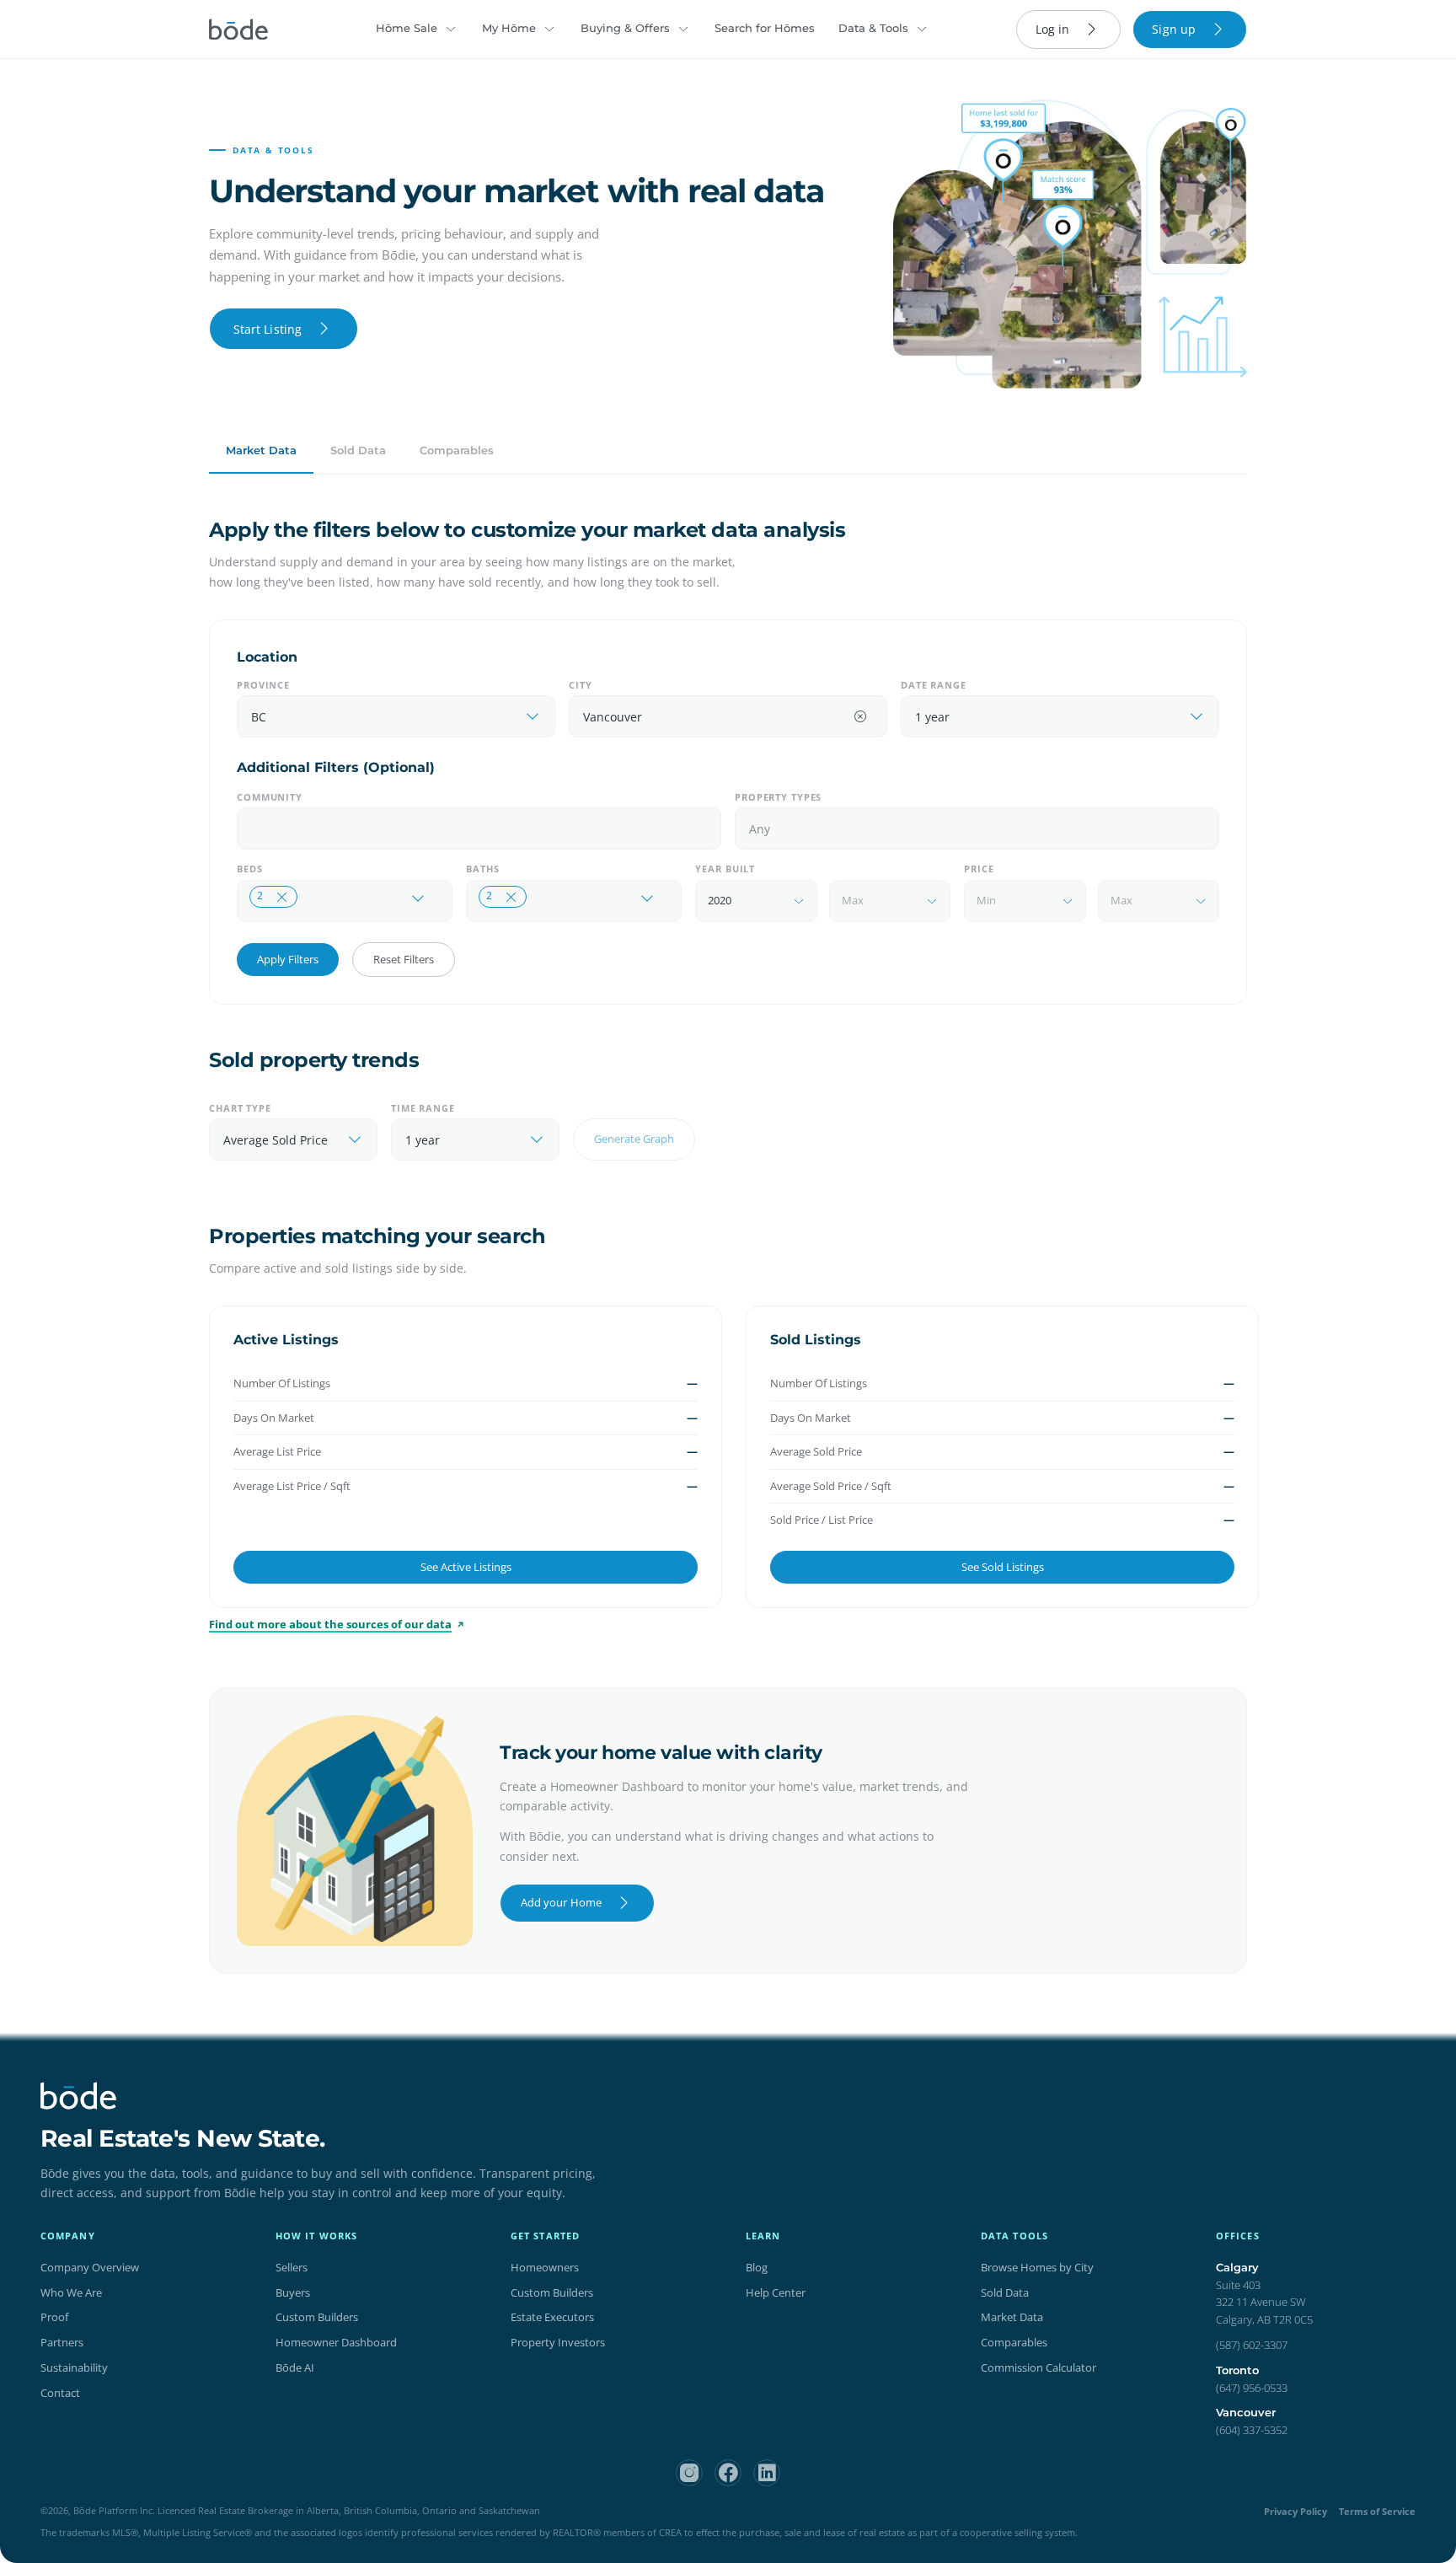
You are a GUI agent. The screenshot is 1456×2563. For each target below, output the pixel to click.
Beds (250, 869)
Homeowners (545, 2267)
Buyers (293, 2292)
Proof (54, 2317)
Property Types (778, 797)
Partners (62, 2342)
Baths (482, 869)
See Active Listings (466, 1567)
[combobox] (380, 717)
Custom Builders (317, 2317)
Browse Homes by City (1037, 2267)
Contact (60, 2393)
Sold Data (358, 450)
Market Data (261, 450)
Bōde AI (295, 2367)
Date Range (934, 685)
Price (979, 869)
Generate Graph (634, 1139)
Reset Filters (404, 959)
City (581, 685)
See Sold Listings (1003, 1567)
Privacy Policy (1295, 2511)
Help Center (776, 2292)
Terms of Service (1377, 2511)
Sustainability (74, 2367)
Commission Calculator (1038, 2367)
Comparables (457, 450)
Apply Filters (288, 959)
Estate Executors (552, 2317)
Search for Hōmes (765, 28)
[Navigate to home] (238, 29)
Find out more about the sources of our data (330, 1624)
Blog (757, 2267)
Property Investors (558, 2342)
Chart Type (240, 1108)
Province (263, 685)
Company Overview (90, 2267)
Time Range (423, 1108)
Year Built (725, 869)
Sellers (292, 2267)
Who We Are (71, 2292)
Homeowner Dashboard (336, 2342)
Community (270, 797)
